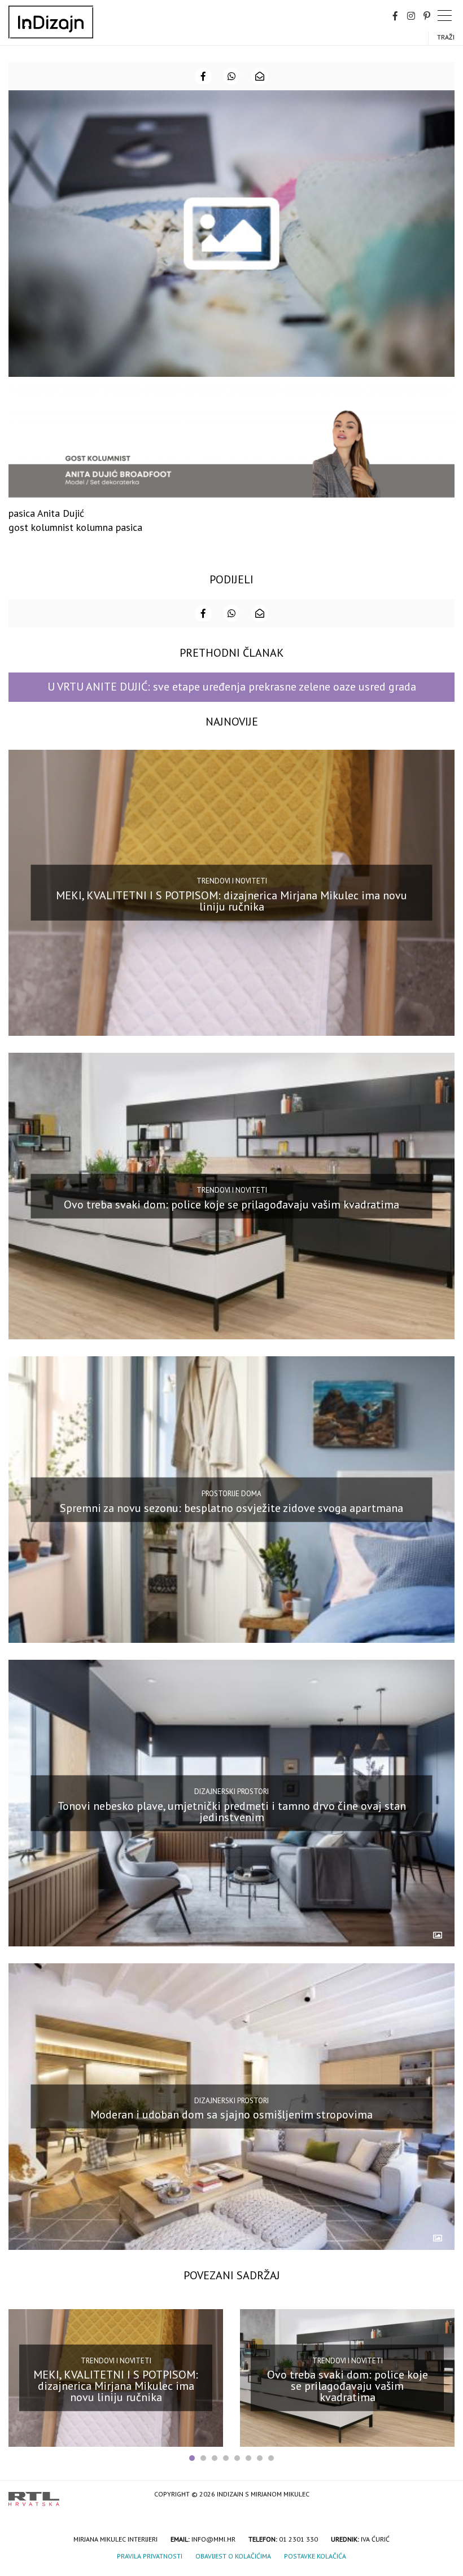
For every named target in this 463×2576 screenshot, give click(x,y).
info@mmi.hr (213, 2539)
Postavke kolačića (315, 2556)
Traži (446, 37)
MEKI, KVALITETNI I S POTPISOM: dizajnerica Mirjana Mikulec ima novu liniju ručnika (231, 901)
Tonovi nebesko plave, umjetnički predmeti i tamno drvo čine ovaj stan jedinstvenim (232, 1811)
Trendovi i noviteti (232, 881)
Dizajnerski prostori (231, 1792)
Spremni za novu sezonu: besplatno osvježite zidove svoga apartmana (231, 1507)
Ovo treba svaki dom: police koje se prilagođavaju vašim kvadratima (231, 1205)
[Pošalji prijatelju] (260, 76)
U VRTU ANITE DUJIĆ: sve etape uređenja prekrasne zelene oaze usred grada (232, 687)
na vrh (443, 2495)
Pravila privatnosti (150, 2556)
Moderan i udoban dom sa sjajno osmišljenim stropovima (231, 2115)
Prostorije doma (231, 1494)
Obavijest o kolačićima (233, 2556)
